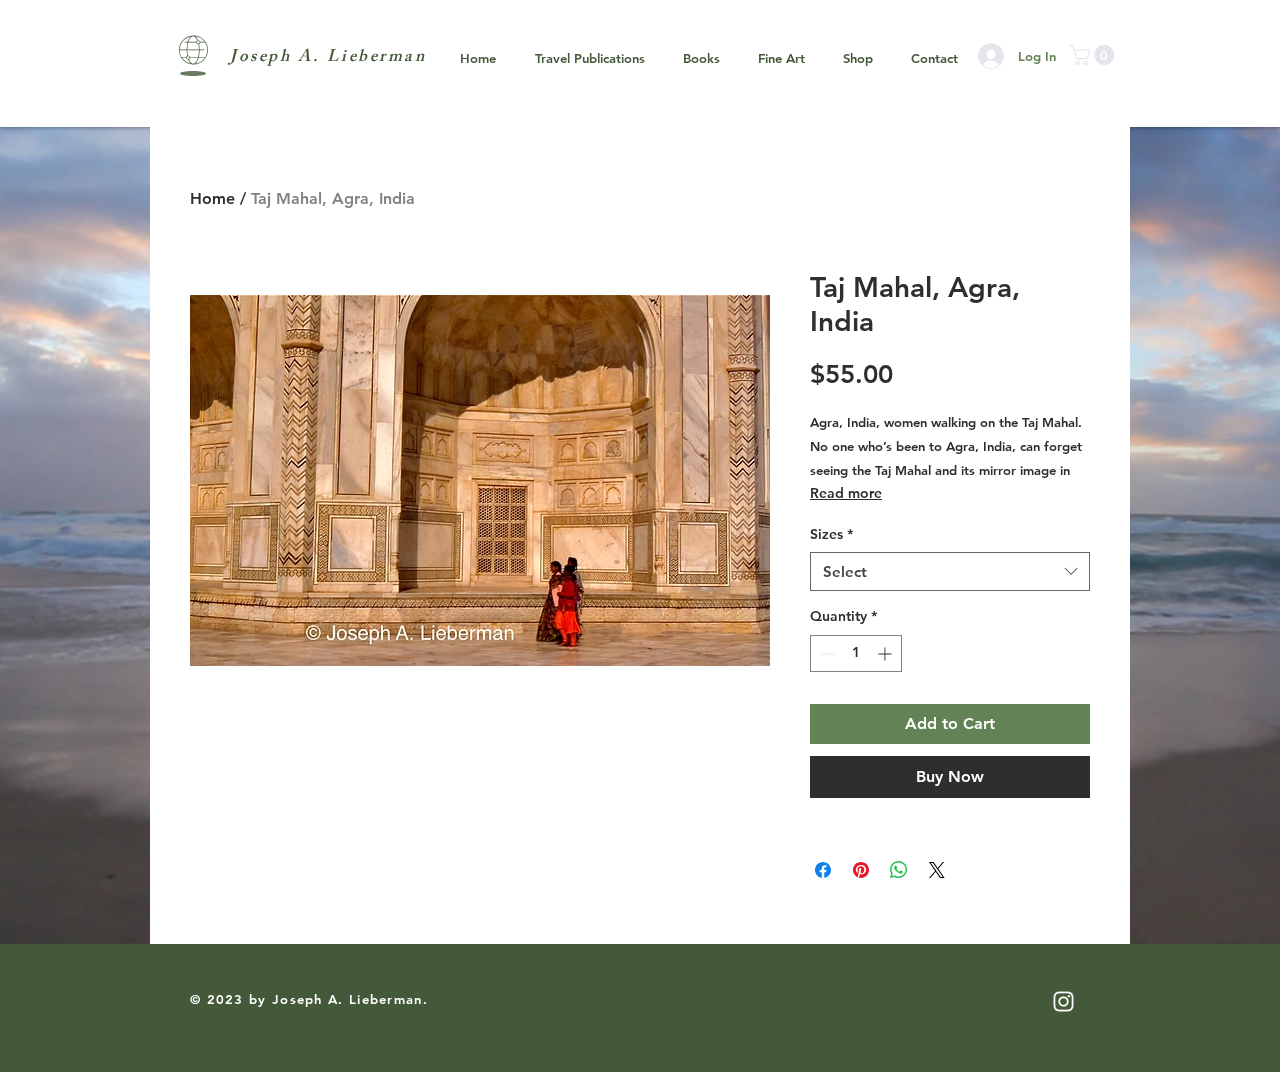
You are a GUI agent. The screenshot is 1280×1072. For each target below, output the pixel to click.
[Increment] (886, 653)
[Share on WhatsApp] (899, 870)
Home (212, 198)
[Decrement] (825, 653)
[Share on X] (937, 870)
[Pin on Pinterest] (861, 870)
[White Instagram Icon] (1063, 1001)
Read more (846, 493)
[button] (1094, 55)
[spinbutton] (856, 653)
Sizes (831, 534)
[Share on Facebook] (823, 870)
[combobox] (950, 571)
